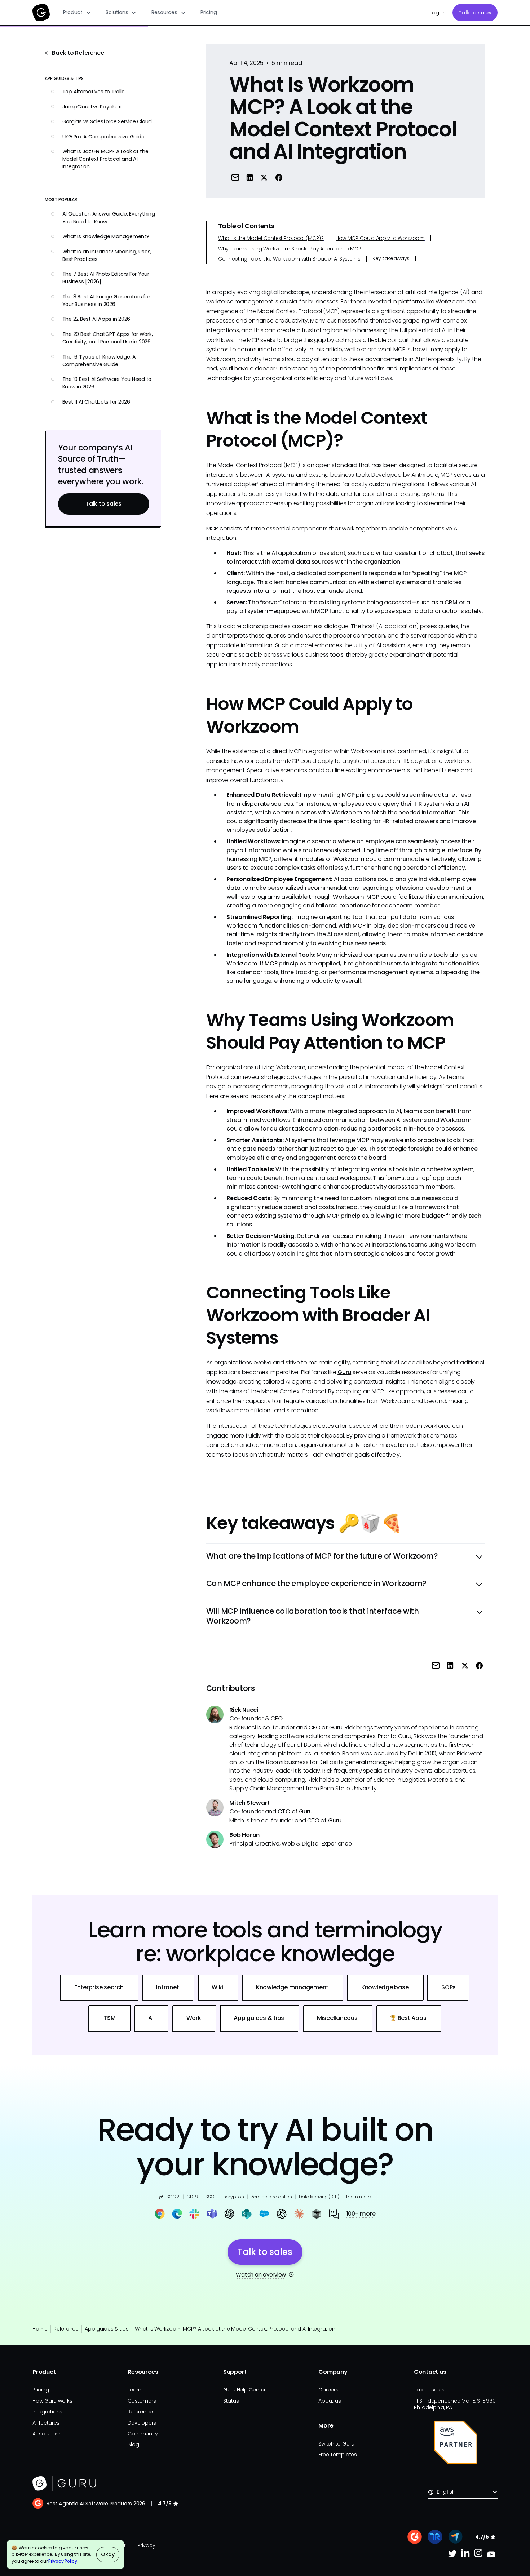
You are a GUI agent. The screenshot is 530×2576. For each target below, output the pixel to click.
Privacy (146, 2545)
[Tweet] (264, 177)
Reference (66, 2329)
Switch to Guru (336, 2444)
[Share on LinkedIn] (250, 177)
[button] (77, 13)
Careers (328, 2390)
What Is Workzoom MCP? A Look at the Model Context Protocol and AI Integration (235, 2329)
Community (143, 2434)
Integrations (47, 2412)
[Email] (235, 177)
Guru (344, 1372)
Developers (142, 2423)
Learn (134, 2390)
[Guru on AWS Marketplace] (456, 2442)
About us (330, 2401)
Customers (142, 2401)
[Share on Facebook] (279, 177)
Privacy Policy (63, 2561)
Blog (133, 2444)
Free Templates (338, 2455)
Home (40, 2329)
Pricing (209, 12)
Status (231, 2401)
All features (46, 2423)
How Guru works (52, 2401)
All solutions (47, 2434)
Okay (108, 2554)
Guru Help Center (244, 2390)
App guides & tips (107, 2329)
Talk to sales (475, 13)
